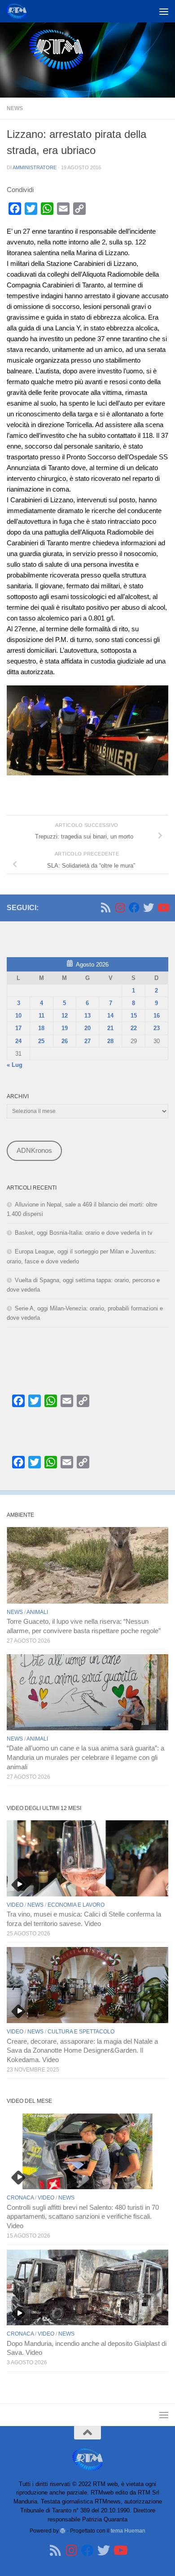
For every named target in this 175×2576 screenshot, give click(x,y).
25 (41, 1041)
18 (41, 1028)
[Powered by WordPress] (63, 2531)
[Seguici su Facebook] (134, 907)
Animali (37, 1612)
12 (65, 1016)
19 (65, 1028)
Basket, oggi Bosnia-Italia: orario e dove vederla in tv (84, 1233)
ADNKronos (34, 1151)
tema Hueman (128, 2531)
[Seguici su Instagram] (120, 907)
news (15, 108)
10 (18, 1016)
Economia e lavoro (76, 1905)
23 (157, 1028)
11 (42, 1016)
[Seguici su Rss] (105, 907)
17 (18, 1028)
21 (110, 1028)
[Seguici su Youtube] (163, 907)
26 (65, 1041)
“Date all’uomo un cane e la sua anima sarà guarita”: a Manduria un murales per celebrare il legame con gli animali (85, 1758)
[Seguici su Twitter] (149, 907)
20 (87, 1028)
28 (110, 1041)
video (15, 1905)
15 (134, 1016)
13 (87, 1016)
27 (87, 1041)
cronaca (20, 2198)
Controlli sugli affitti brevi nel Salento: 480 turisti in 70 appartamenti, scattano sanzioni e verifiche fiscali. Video (83, 2217)
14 (110, 1016)
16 (157, 1016)
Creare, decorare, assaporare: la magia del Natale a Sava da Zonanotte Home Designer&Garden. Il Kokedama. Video (82, 2051)
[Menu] (164, 11)
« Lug (15, 1065)
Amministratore (35, 167)
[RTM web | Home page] (20, 11)
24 (18, 1041)
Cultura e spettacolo (81, 2032)
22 (134, 1028)
